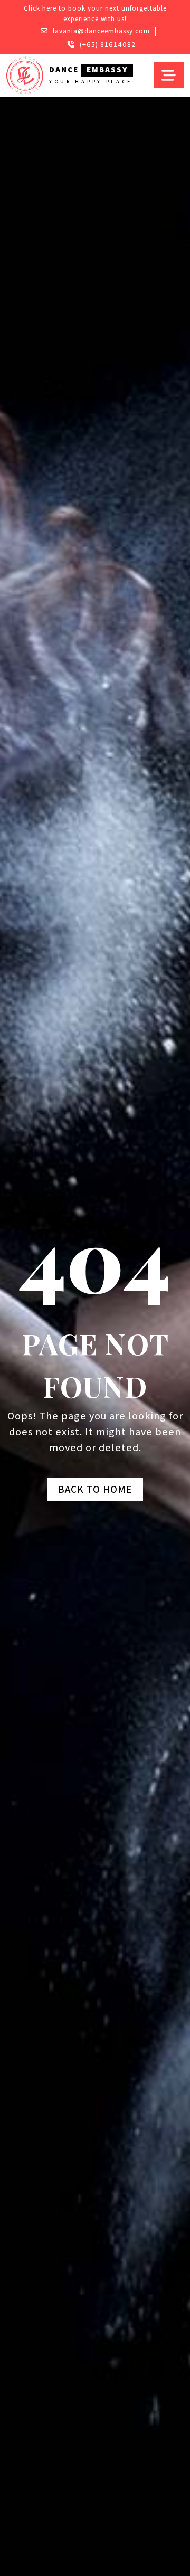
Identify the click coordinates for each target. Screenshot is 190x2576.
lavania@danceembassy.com (101, 31)
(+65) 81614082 (108, 44)
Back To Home (95, 1489)
